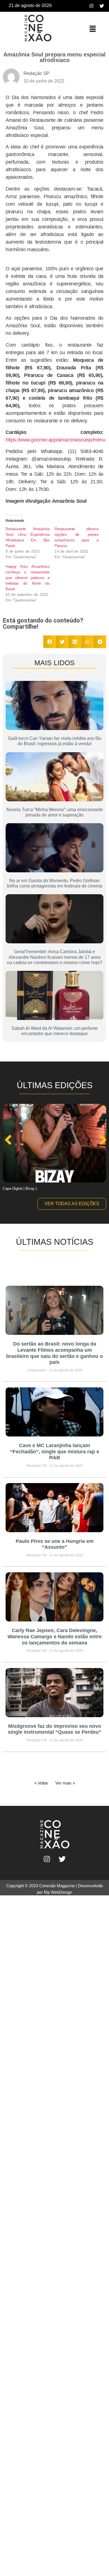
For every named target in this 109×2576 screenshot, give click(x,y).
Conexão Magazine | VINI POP (28, 1189)
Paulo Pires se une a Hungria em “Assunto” (55, 1544)
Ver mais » (65, 1783)
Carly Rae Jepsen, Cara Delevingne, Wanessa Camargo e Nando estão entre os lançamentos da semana (55, 1636)
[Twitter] (102, 6)
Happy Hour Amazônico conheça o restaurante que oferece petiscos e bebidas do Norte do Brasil (28, 578)
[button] (93, 29)
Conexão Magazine (57, 1886)
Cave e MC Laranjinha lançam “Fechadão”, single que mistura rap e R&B (55, 1451)
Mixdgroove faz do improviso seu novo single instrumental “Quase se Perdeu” (54, 1729)
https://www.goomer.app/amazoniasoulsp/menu (55, 440)
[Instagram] (91, 6)
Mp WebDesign (58, 1892)
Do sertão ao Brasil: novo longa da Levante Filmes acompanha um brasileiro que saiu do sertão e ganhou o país (54, 1353)
